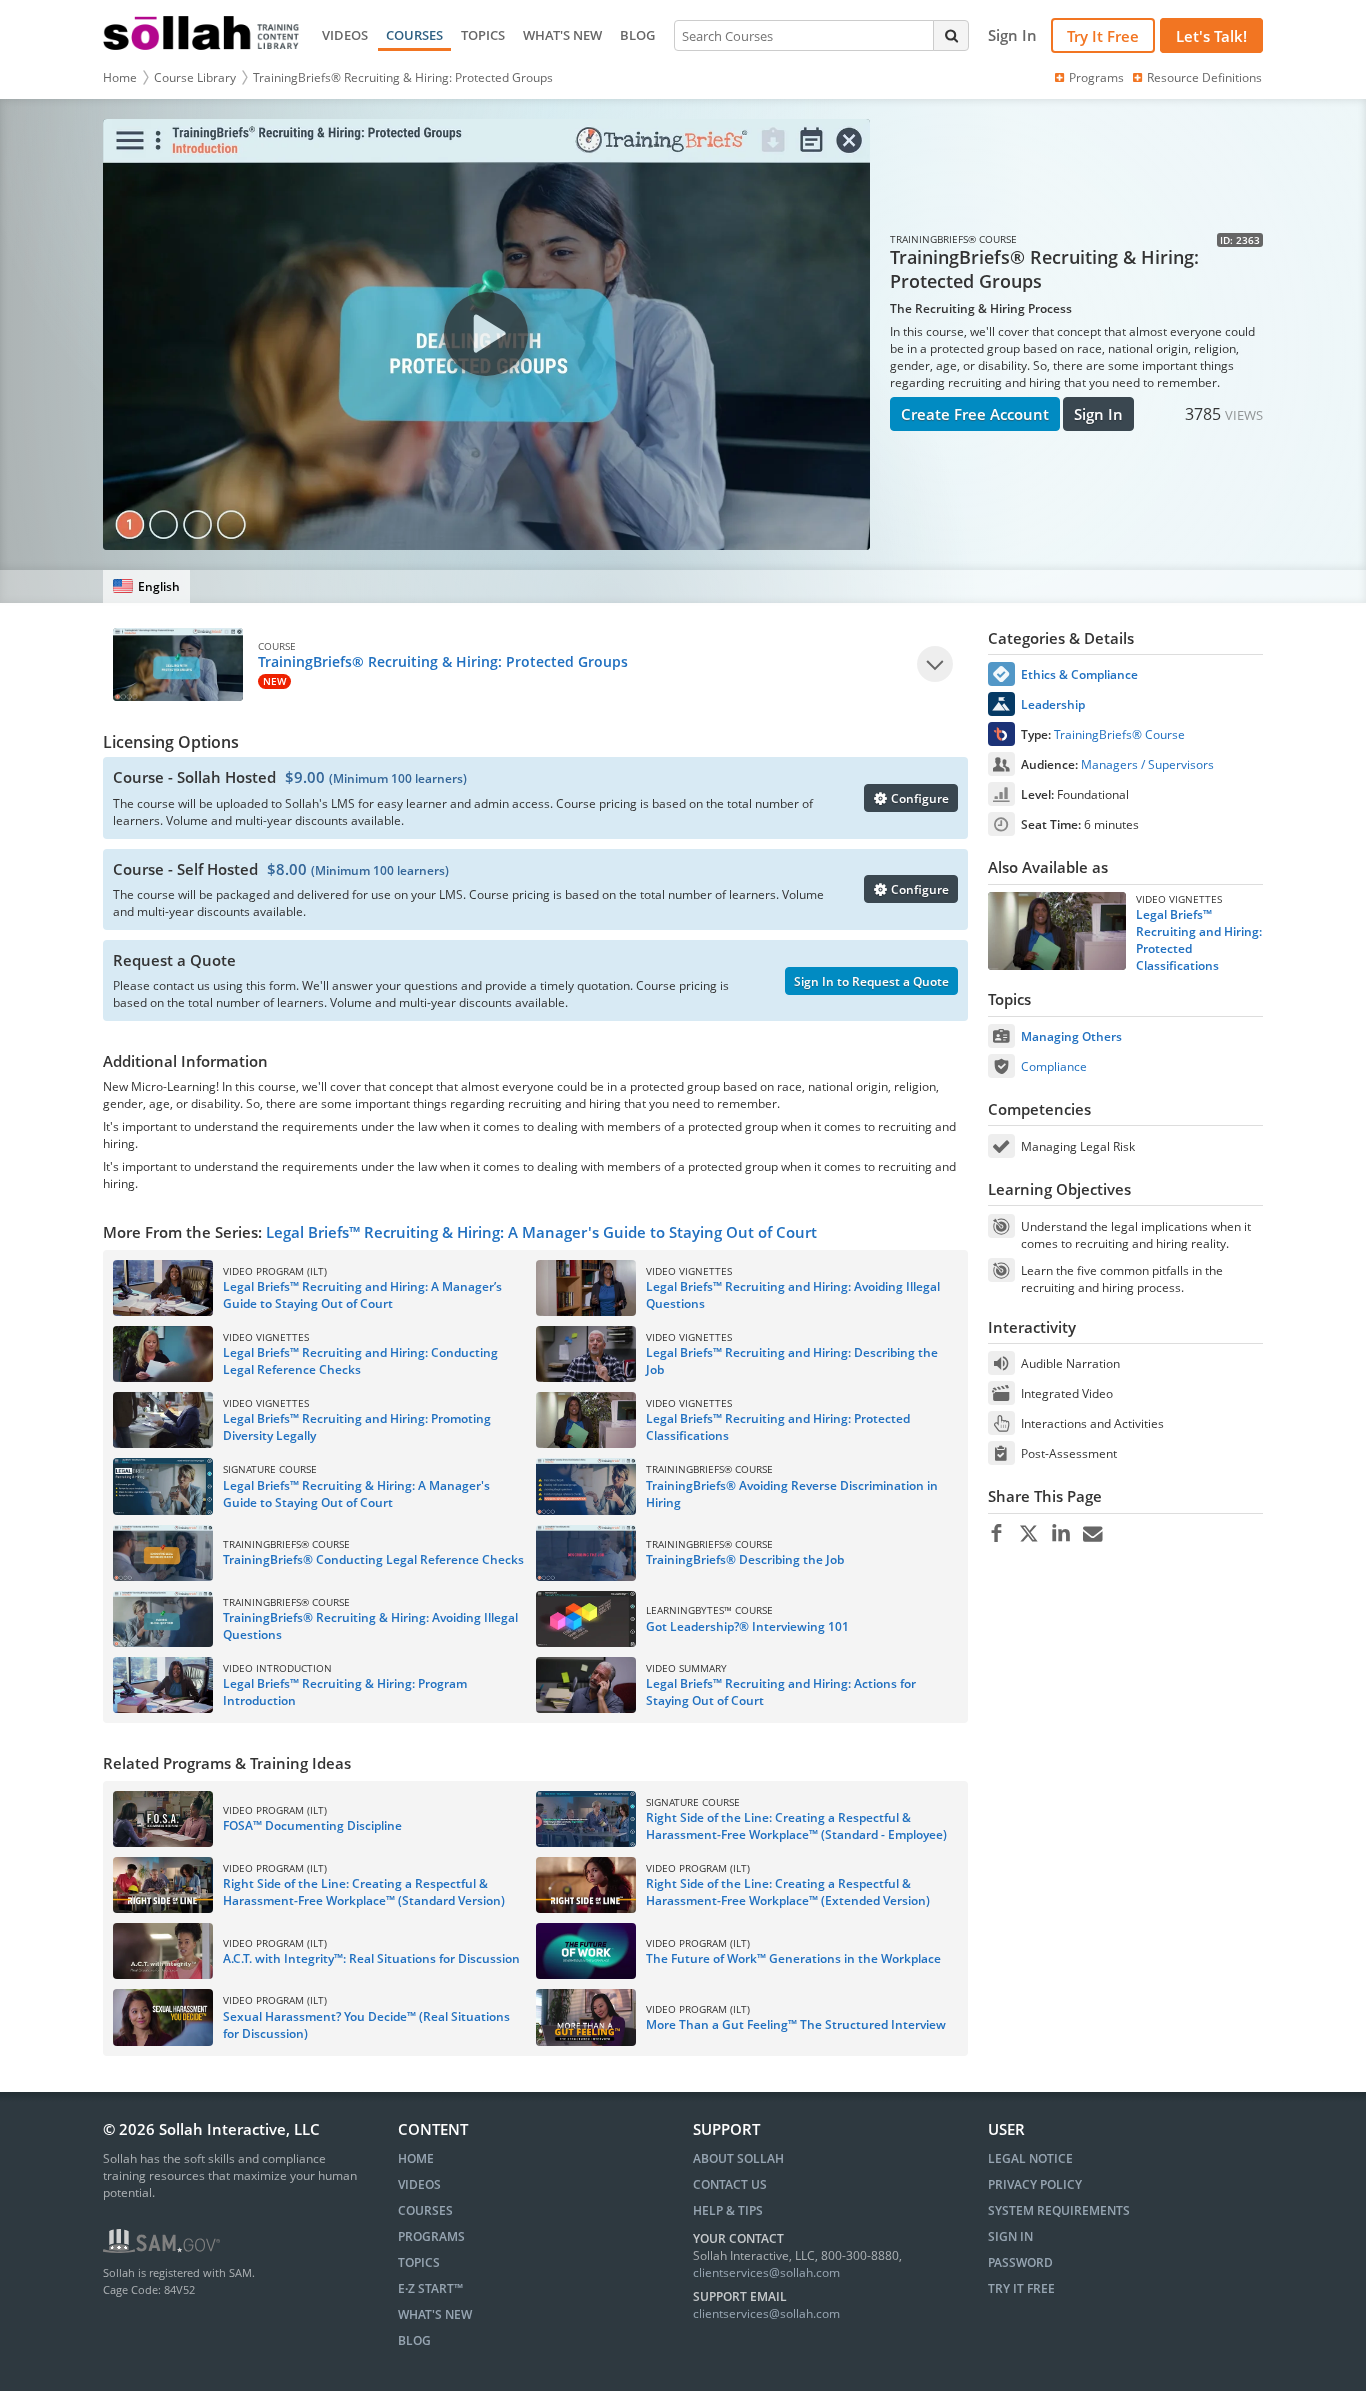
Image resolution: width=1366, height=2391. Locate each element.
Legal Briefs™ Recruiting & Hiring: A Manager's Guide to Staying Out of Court (541, 1232)
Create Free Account (975, 414)
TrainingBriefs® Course (1119, 734)
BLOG (637, 35)
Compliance (1054, 1066)
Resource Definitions (1204, 77)
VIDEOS (345, 35)
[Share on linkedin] (1060, 1534)
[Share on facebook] (996, 1534)
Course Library (195, 77)
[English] (146, 586)
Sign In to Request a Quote (871, 981)
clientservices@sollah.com (766, 2272)
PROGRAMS (431, 2236)
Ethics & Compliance (1079, 674)
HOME (416, 2158)
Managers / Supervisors (1147, 764)
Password (1020, 2262)
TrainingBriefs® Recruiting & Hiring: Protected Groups (403, 77)
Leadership (1053, 704)
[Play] (935, 664)
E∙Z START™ (430, 2288)
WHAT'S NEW (562, 35)
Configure (918, 798)
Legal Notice (1030, 2158)
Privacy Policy (1035, 2184)
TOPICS (483, 35)
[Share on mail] (1092, 1534)
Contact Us (730, 2184)
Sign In (1098, 414)
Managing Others (1071, 1036)
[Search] (951, 35)
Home (120, 77)
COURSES (414, 35)
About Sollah (738, 2158)
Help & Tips (728, 2210)
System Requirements (1059, 2210)
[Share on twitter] (1028, 1534)
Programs (1096, 77)
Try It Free (1103, 36)
